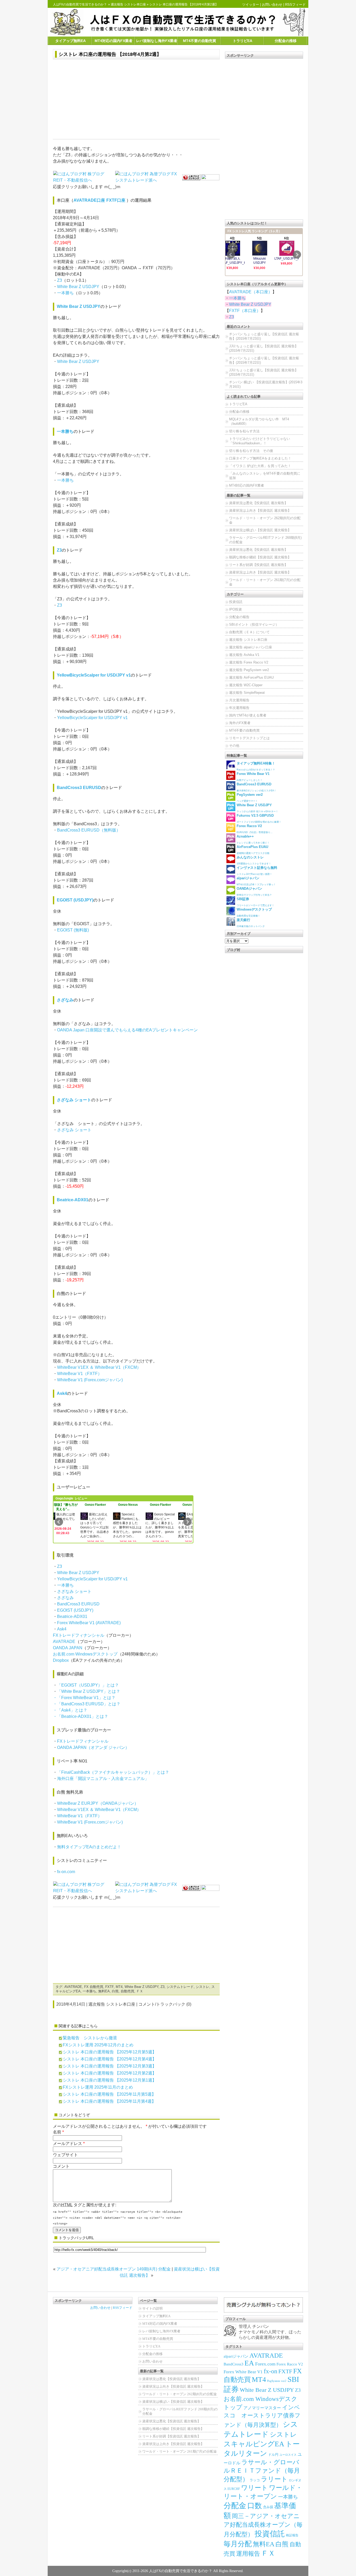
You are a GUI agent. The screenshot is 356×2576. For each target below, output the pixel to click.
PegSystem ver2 (277, 2381)
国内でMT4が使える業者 (248, 715)
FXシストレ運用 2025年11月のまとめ (98, 2087)
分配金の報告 (239, 617)
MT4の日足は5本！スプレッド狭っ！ (256, 881)
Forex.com (265, 2364)
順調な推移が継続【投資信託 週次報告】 (260, 557)
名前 (57, 2132)
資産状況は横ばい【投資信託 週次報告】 (260, 530)
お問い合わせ (272, 5)
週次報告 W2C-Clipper (246, 685)
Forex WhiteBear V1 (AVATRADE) (89, 1623)
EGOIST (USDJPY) (75, 900)
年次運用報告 (239, 708)
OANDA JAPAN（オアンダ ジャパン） (93, 1747)
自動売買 (127, 1991)
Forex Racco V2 (290, 2364)
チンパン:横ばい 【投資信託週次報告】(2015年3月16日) (266, 384)
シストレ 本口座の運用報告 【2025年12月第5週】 (110, 2052)
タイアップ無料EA (70, 41)
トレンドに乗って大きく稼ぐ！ (253, 839)
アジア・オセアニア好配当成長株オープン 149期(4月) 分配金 (114, 2269)
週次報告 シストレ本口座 (128, 4)
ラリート (274, 2479)
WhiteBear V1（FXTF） (79, 1374)
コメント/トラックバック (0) (165, 2004)
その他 (234, 746)
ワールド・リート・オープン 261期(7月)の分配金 (265, 582)
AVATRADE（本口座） (251, 292)
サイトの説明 (152, 2308)
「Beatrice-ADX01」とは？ (83, 1716)
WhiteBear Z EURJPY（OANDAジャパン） (98, 1803)
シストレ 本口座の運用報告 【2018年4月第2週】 (110, 54)
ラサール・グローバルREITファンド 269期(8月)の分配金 (265, 540)
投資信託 (236, 602)
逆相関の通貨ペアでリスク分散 (253, 850)
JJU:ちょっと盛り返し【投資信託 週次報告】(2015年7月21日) (264, 372)
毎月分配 (238, 2544)
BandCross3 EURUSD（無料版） (89, 830)
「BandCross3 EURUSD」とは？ (89, 1704)
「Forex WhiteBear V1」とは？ (86, 1698)
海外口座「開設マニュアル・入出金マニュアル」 (103, 1779)
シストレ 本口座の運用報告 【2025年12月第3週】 (110, 2066)
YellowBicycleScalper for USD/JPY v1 (94, 675)
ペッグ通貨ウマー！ (250, 797)
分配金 (235, 2506)
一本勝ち (65, 293)
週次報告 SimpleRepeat (247, 693)
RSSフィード (295, 5)
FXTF (109, 1987)
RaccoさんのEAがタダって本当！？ (256, 766)
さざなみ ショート (74, 1100)
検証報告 (292, 2535)
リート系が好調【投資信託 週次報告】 (258, 565)
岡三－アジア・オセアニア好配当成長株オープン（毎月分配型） (263, 2525)
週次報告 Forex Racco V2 (249, 662)
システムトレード (180, 1987)
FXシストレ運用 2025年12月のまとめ (98, 2045)
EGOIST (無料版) (73, 930)
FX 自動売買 (94, 1987)
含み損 (268, 2507)
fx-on (271, 2371)
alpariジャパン (236, 2356)
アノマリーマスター (262, 2408)
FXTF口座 (116, 200)
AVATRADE (64, 1642)
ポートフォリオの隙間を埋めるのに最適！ (259, 818)
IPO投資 (235, 609)
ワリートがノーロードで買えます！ (255, 902)
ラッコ (255, 2480)
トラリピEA (243, 41)
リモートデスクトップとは (249, 738)
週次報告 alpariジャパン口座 (251, 647)
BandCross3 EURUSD (79, 788)
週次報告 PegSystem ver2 (249, 670)
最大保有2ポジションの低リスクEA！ (256, 787)
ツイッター (251, 5)
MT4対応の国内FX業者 (113, 41)
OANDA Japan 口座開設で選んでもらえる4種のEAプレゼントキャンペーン (127, 1030)
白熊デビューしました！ (253, 777)
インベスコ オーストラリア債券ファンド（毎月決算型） (262, 2416)
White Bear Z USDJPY (78, 287)
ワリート (254, 2488)
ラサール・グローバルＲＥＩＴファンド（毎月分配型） (262, 2471)
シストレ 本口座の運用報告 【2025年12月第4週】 (110, 2059)
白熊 (115, 1991)
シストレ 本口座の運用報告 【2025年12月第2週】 (110, 2073)
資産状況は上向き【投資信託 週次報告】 (260, 510)
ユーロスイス (288, 2455)
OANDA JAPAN (68, 1648)
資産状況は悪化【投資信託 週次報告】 (258, 503)
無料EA (104, 1991)
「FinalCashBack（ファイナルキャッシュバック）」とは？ (113, 1772)
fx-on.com (66, 1872)
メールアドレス (67, 2144)
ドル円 (273, 2455)
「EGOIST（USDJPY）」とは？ (88, 1685)
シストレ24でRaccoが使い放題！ (257, 871)
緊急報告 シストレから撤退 (90, 2038)
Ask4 (62, 1393)
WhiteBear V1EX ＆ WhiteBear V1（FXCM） (99, 1367)
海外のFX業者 (240, 723)
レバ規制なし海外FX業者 (157, 41)
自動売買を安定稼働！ (254, 912)
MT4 (119, 1987)
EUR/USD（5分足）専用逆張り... (255, 829)
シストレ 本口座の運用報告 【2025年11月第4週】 (109, 2101)
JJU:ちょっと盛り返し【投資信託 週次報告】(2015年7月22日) (264, 348)
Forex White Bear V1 (243, 2372)
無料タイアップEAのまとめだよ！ (89, 1847)
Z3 (60, 280)
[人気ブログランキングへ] (191, 177)
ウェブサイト (65, 2155)
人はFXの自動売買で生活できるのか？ (80, 4)
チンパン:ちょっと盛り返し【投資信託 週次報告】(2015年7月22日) (264, 360)
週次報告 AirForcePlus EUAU (251, 677)
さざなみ (65, 1000)
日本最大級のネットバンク (251, 923)
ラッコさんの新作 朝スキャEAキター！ (257, 808)
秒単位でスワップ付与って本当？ (254, 891)
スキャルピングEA (254, 2444)
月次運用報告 (239, 700)
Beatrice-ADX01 (73, 1200)
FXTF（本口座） (245, 311)
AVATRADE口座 (89, 200)
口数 (255, 2506)
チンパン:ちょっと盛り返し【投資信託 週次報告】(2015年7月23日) (264, 336)
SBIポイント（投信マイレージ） (254, 624)
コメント (61, 2166)
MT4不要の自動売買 (200, 41)
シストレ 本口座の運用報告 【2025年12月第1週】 (110, 2080)
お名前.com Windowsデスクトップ (85, 1654)
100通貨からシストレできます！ (254, 860)
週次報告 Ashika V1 (244, 655)
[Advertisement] (136, 100)
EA (249, 2363)
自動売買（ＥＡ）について (249, 632)
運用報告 (248, 2554)
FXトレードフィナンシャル (79, 1635)
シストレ (202, 1987)
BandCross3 (234, 2364)
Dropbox (61, 1660)
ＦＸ (140, 1991)
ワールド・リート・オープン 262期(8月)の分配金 (265, 520)
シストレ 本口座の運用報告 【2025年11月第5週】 (109, 2094)
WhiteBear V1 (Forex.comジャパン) (90, 1380)
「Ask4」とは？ (72, 1710)
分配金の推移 (286, 41)
